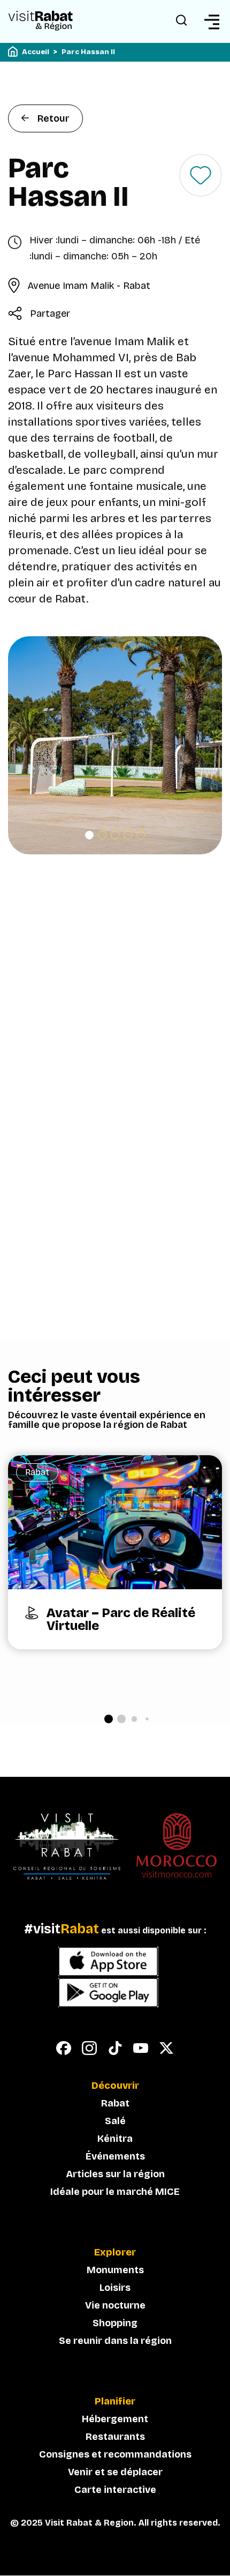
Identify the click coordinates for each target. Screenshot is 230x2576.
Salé (115, 2121)
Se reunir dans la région (115, 2341)
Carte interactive (115, 2490)
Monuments (115, 2270)
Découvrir (115, 2086)
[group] (115, 1552)
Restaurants (115, 2437)
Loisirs (115, 2288)
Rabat (115, 2103)
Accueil (36, 52)
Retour (53, 118)
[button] (89, 835)
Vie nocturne (115, 2305)
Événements (115, 2156)
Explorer (115, 2253)
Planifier (115, 2402)
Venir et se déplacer (115, 2472)
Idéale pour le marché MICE (115, 2192)
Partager (50, 314)
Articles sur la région (115, 2174)
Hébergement (115, 2419)
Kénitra (115, 2139)
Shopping (115, 2323)
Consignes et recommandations (115, 2454)
